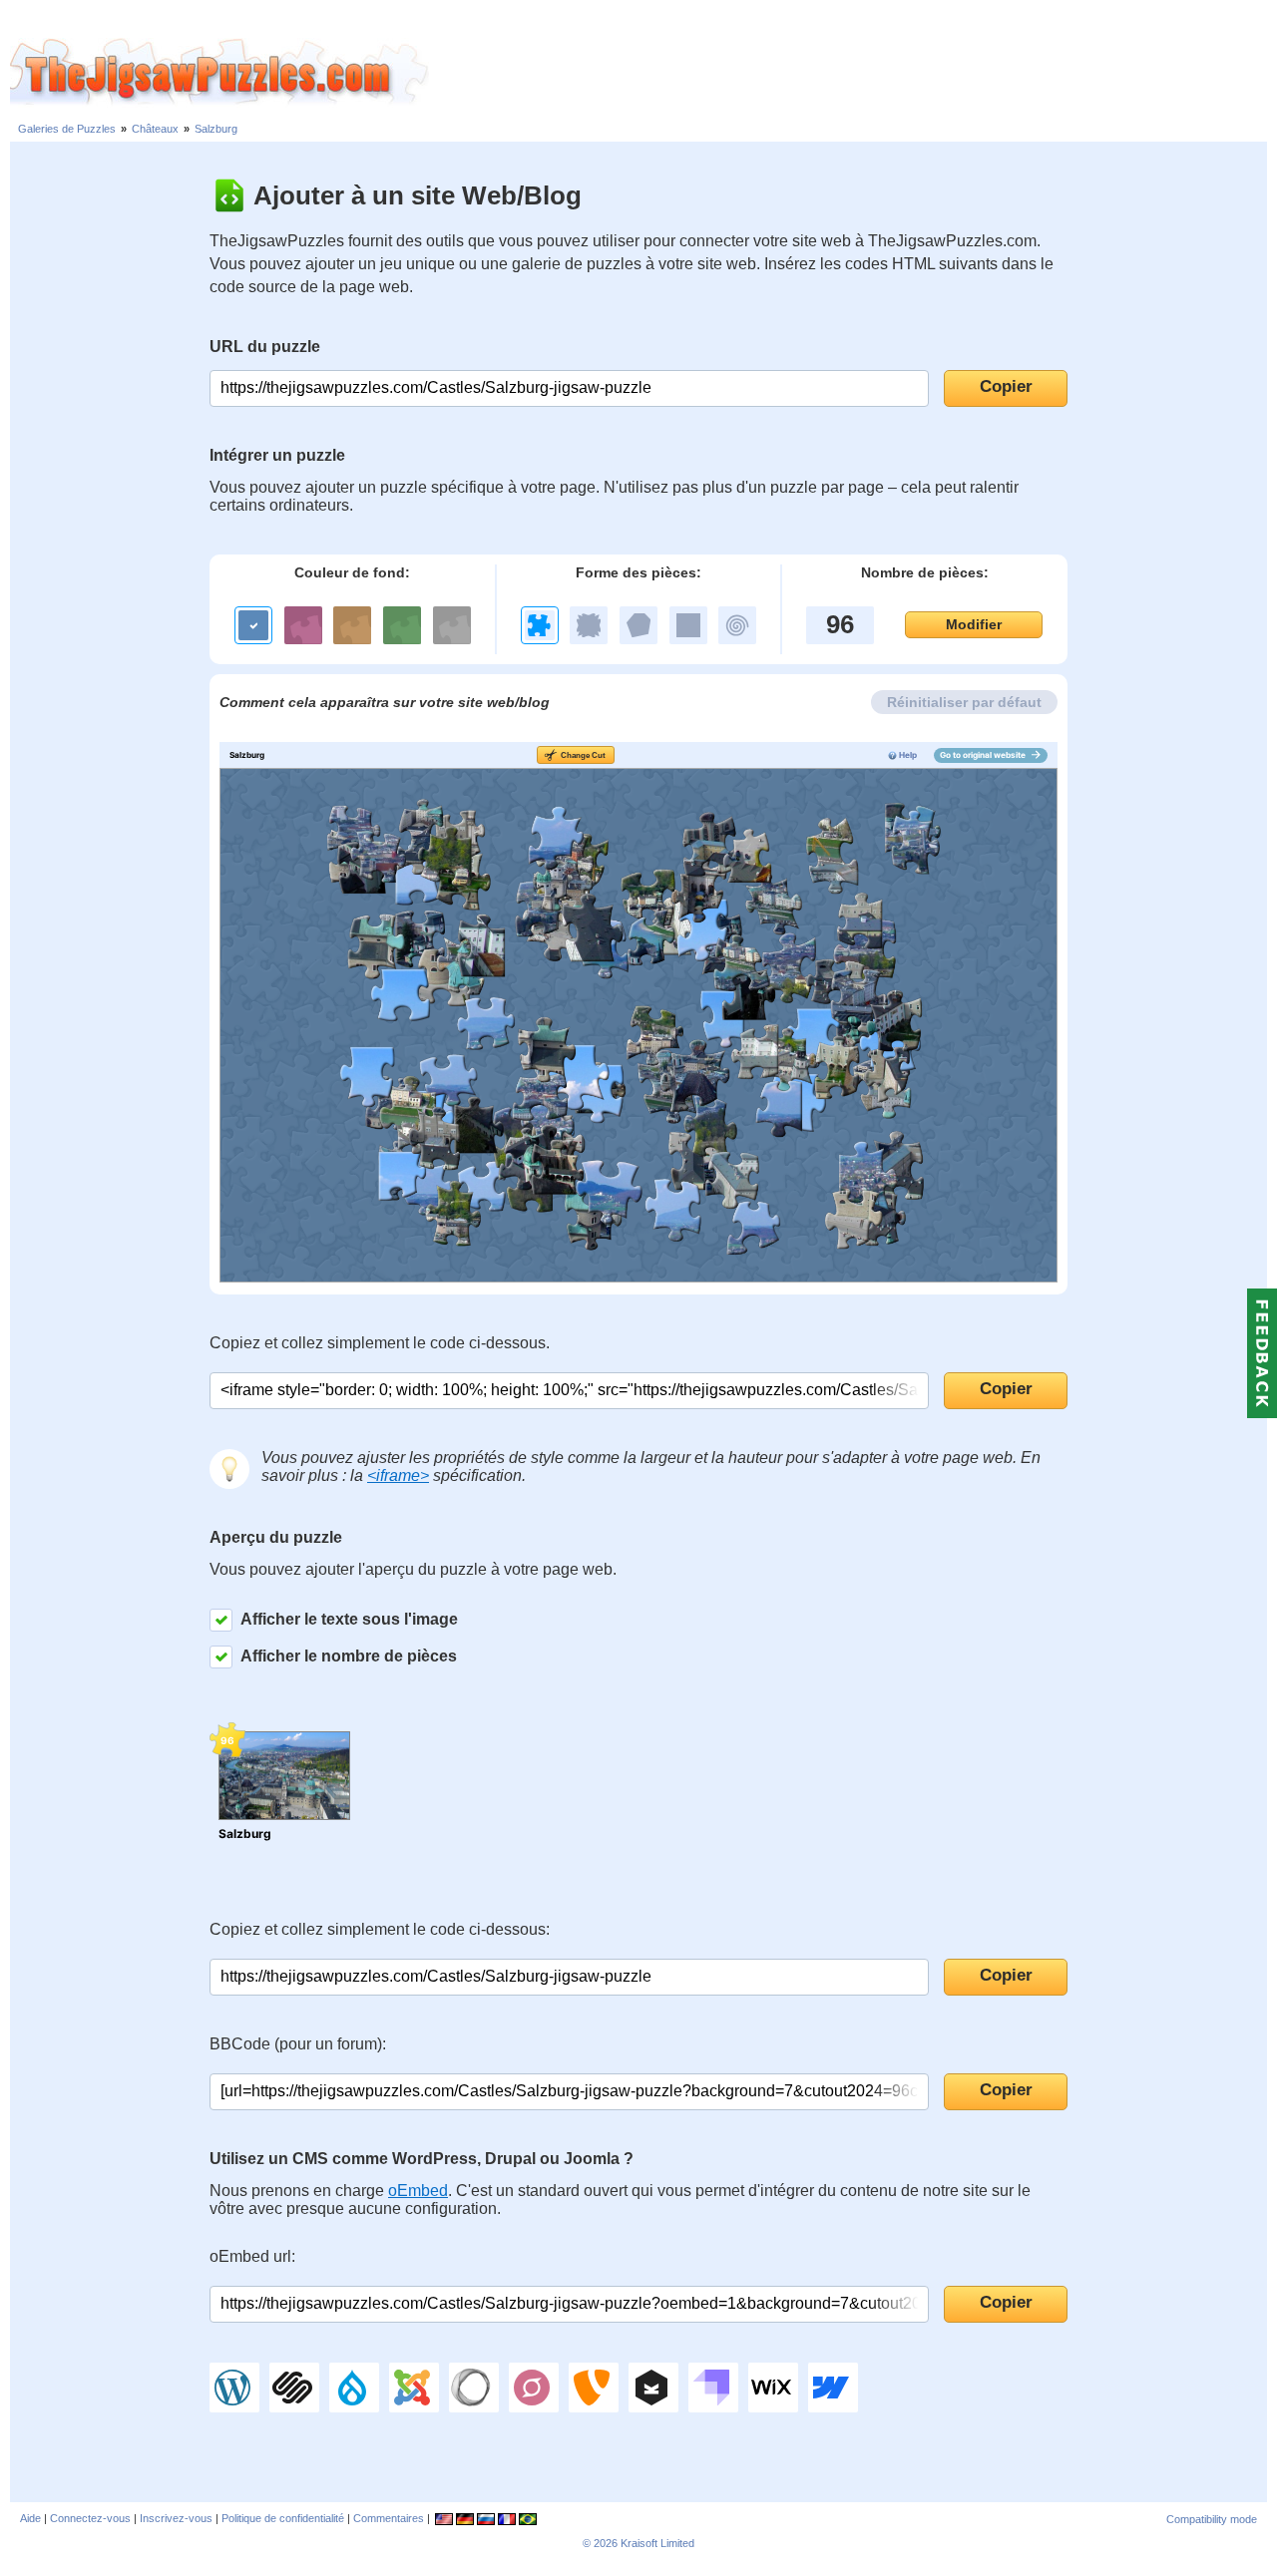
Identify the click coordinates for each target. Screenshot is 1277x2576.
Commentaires (389, 2518)
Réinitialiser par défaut (964, 702)
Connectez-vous (90, 2518)
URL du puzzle (265, 347)
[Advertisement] (853, 73)
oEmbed (418, 2191)
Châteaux (155, 129)
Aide (30, 2518)
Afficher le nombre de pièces (349, 1656)
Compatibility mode (1212, 2519)
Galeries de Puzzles (67, 129)
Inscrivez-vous (176, 2518)
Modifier (974, 624)
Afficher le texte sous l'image (349, 1619)
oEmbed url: (252, 2256)
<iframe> (398, 1475)
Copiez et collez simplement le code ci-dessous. (380, 1343)
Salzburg (216, 129)
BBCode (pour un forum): (298, 2044)
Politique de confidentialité (283, 2518)
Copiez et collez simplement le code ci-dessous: (380, 1929)
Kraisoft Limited (657, 2543)
